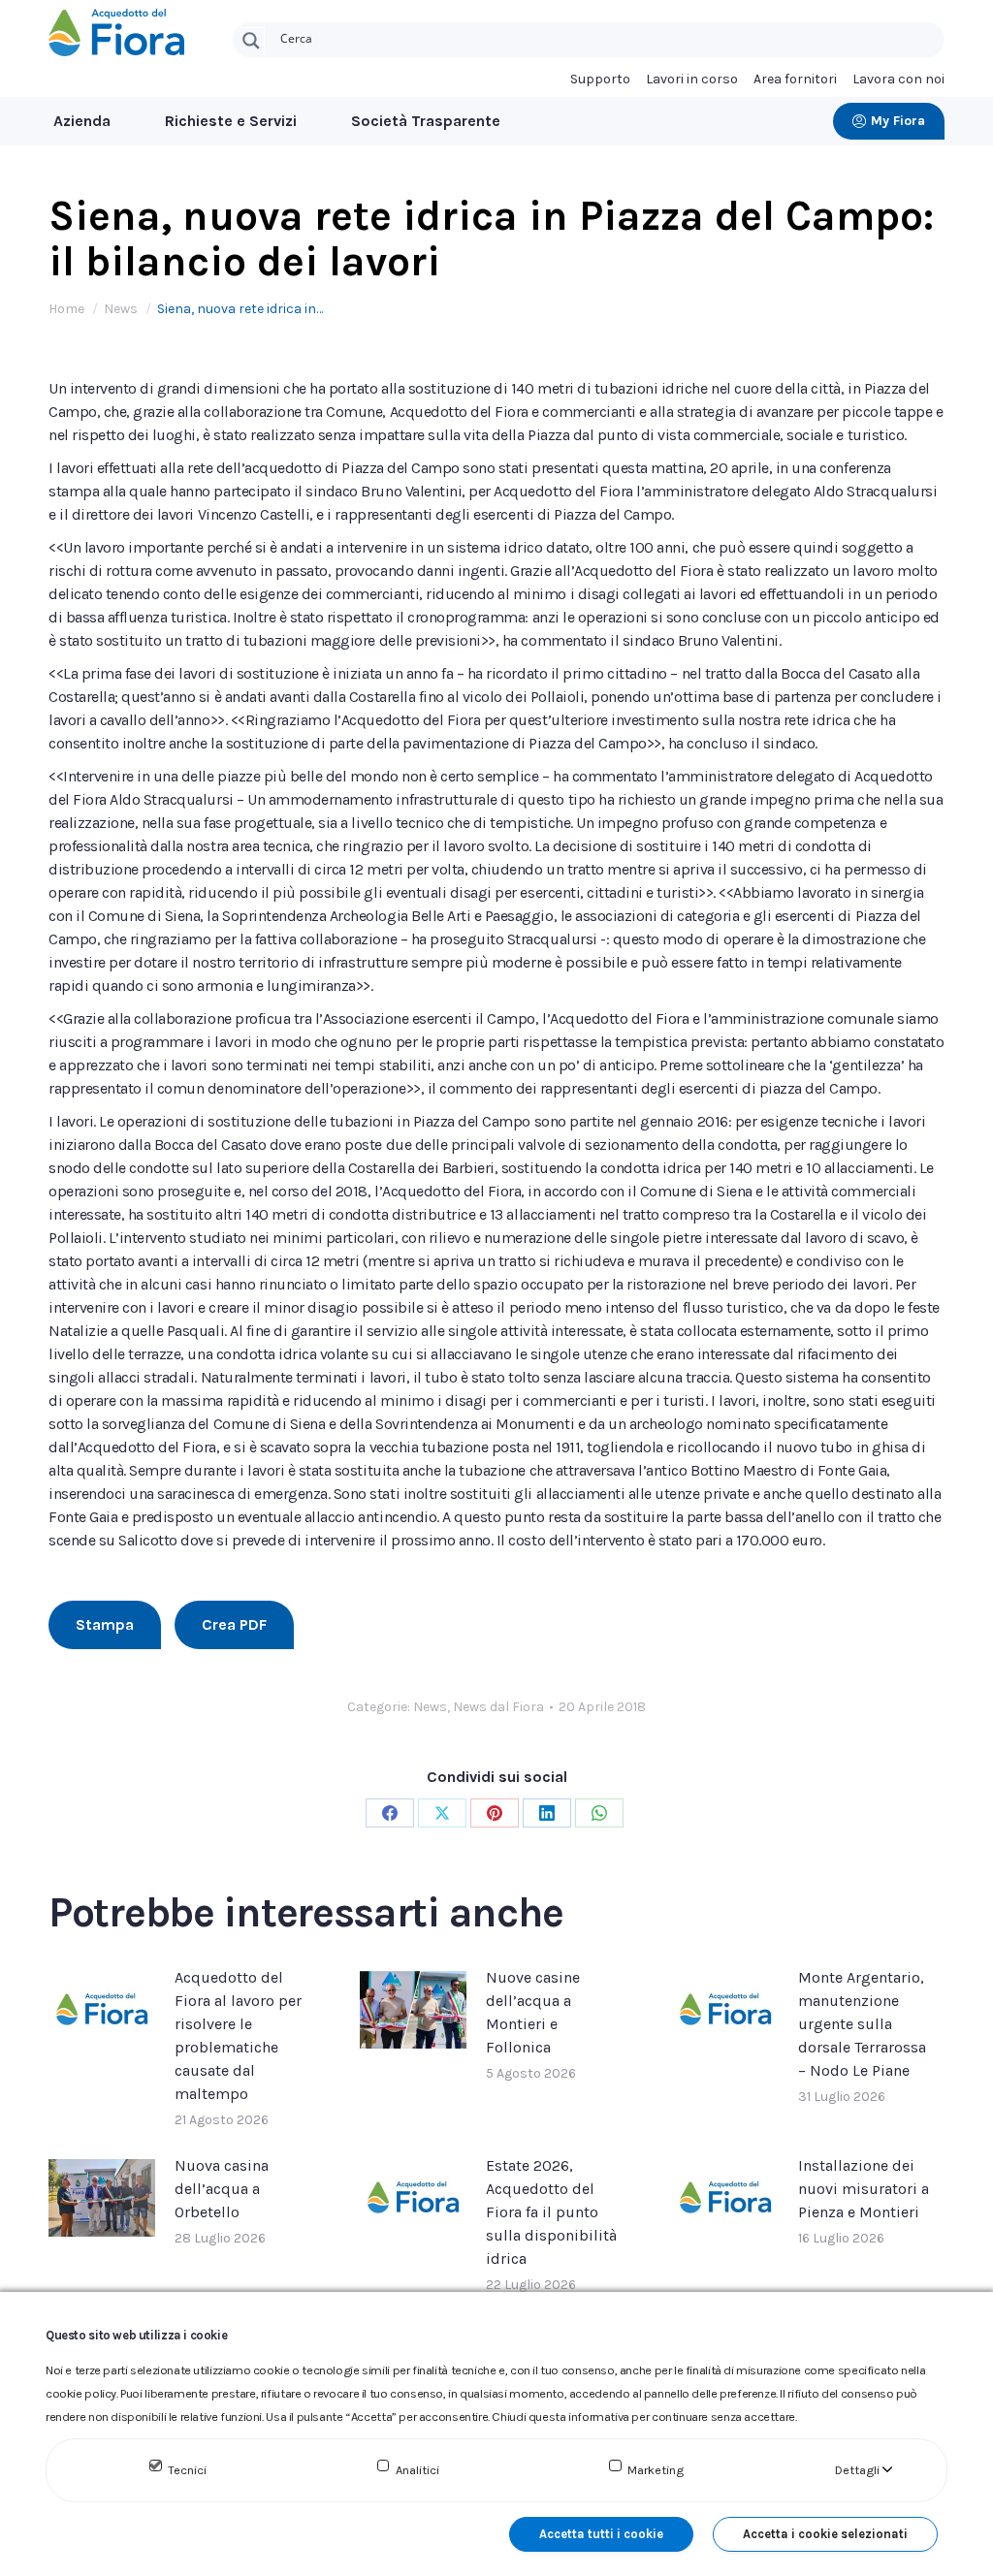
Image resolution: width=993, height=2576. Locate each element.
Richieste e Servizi (231, 121)
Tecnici (187, 2470)
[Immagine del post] (102, 2010)
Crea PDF (234, 1624)
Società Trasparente (426, 121)
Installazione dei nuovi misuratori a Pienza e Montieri (864, 2189)
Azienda (82, 121)
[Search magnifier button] (251, 41)
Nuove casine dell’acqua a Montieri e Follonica (533, 2012)
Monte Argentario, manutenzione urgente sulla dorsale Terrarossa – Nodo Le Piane (862, 2024)
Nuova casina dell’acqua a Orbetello (222, 2189)
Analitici (417, 2470)
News (430, 1707)
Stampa (105, 1624)
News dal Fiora (498, 1707)
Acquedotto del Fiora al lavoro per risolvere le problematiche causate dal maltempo (238, 2035)
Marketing (656, 2470)
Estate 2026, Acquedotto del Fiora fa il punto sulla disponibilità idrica (551, 2212)
